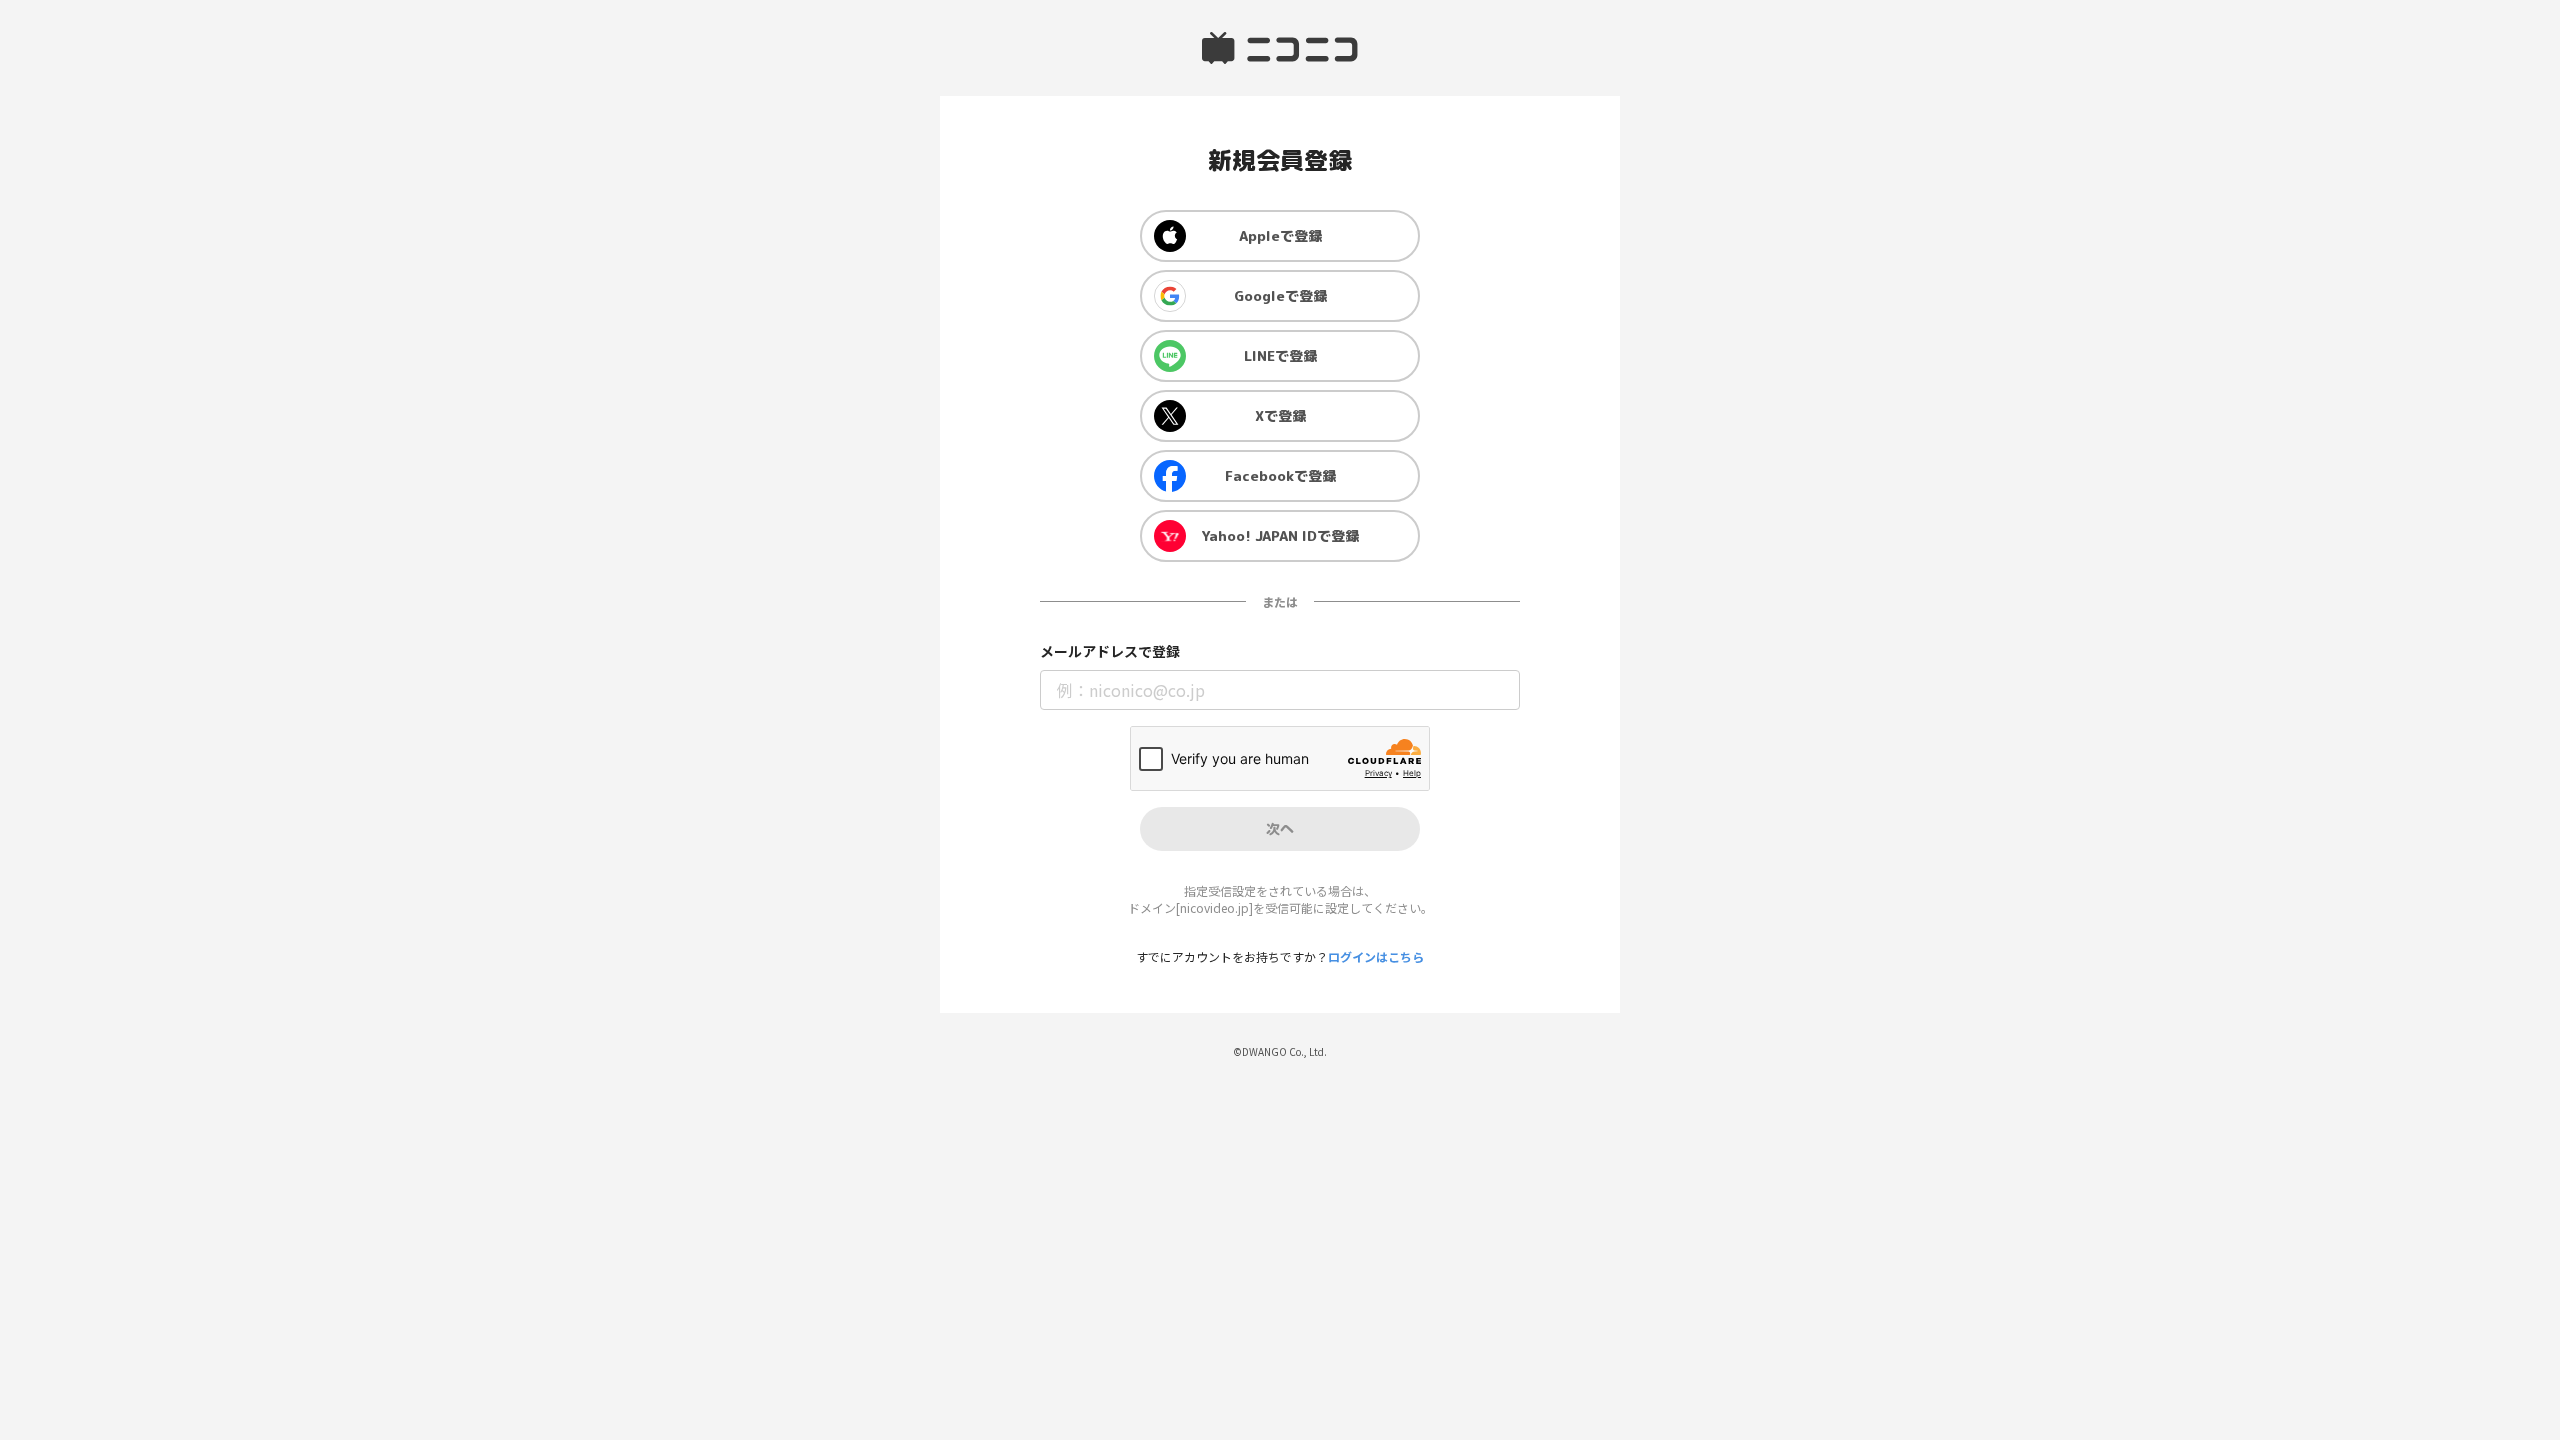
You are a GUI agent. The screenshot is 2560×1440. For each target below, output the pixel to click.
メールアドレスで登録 (1110, 651)
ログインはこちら (1376, 956)
